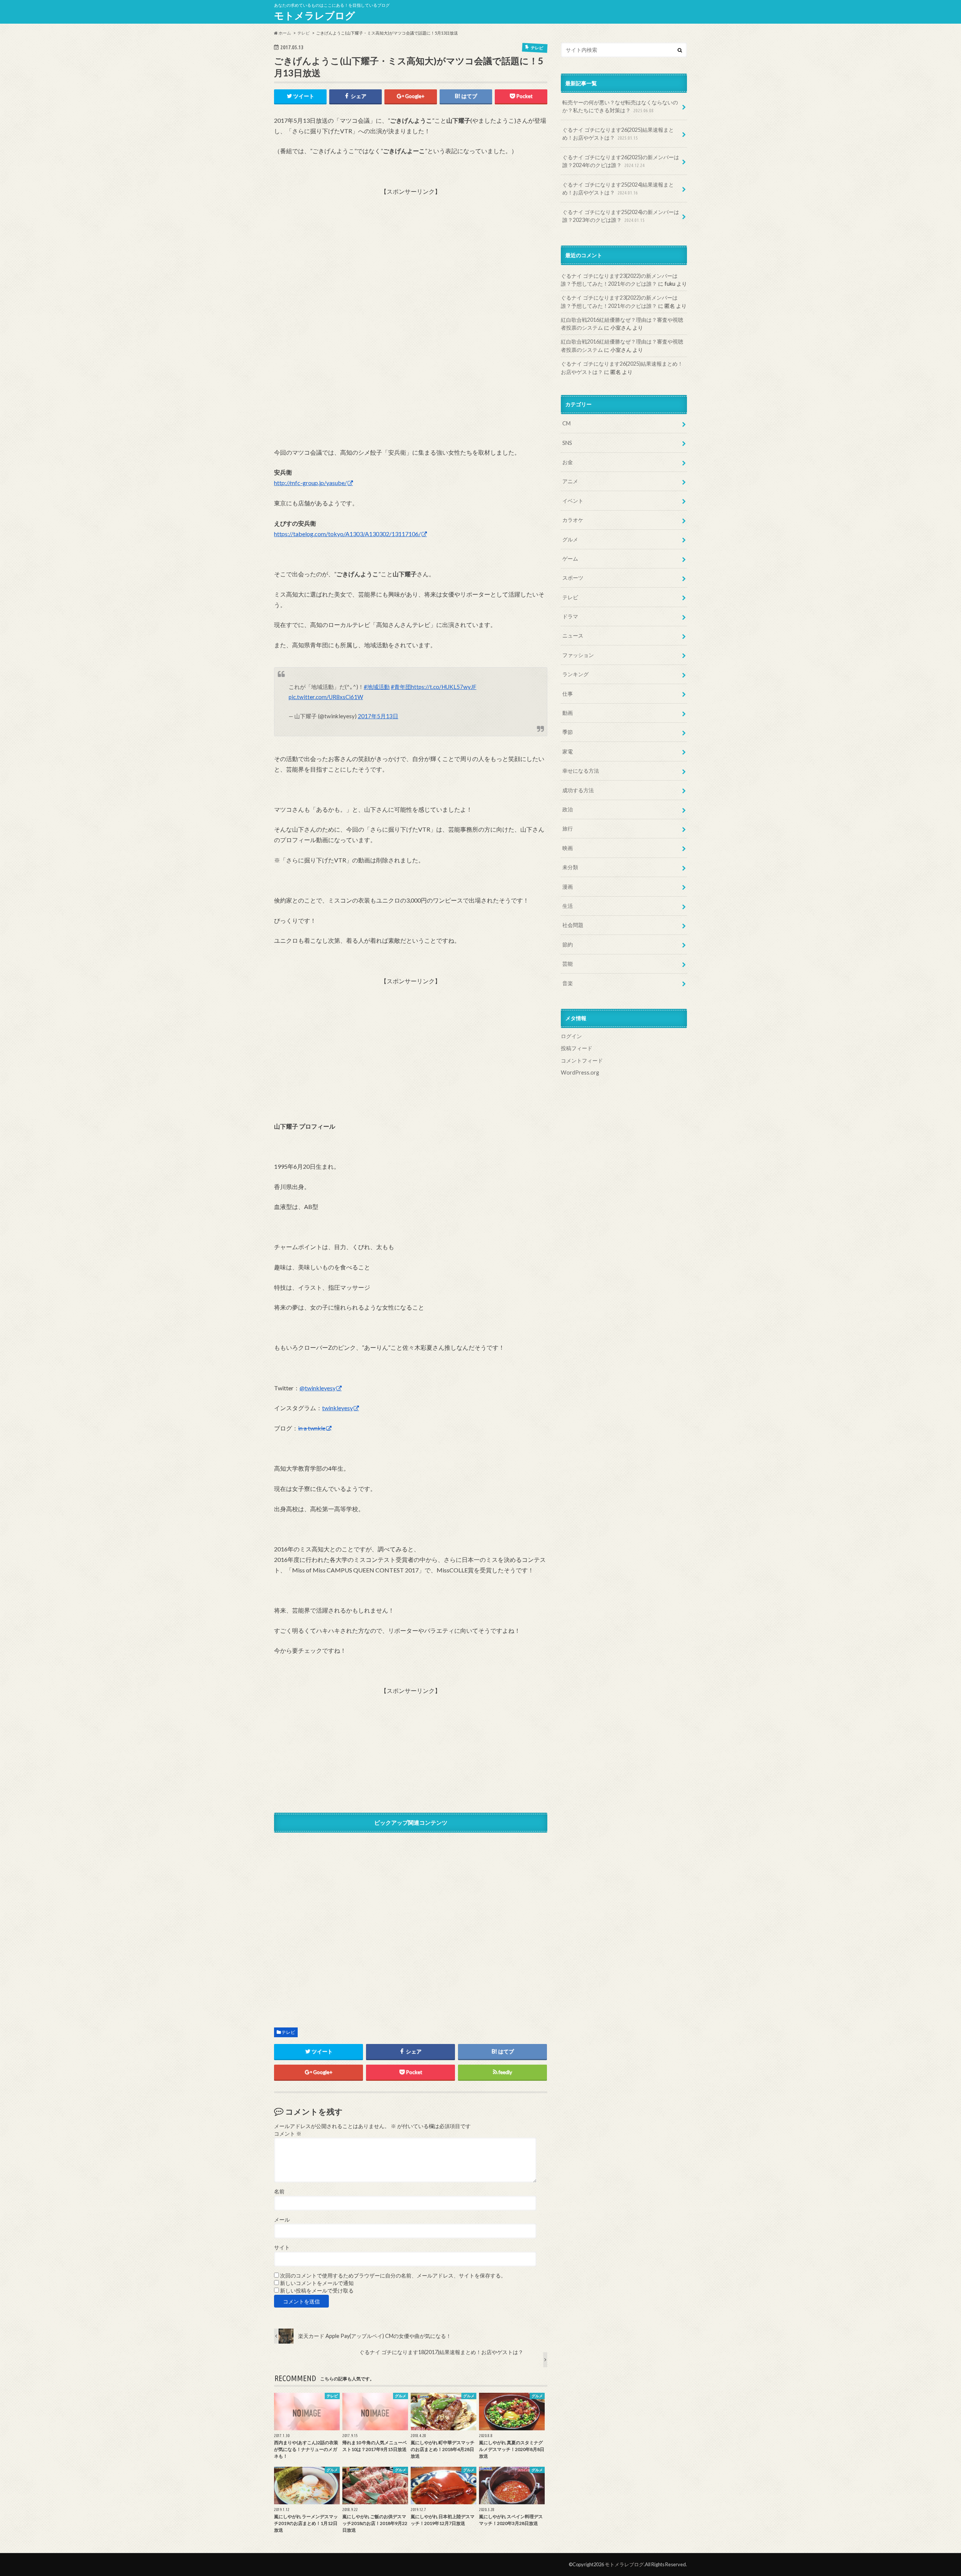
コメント (288, 2134)
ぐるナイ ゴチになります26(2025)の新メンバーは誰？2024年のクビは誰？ (621, 161)
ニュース (573, 635)
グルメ (570, 539)
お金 (568, 462)
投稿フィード (577, 1048)
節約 (568, 944)
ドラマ (570, 616)
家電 (568, 751)
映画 (568, 848)
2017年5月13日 (378, 716)
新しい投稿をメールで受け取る (317, 2291)
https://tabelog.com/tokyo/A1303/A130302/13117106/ (347, 534)
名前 (279, 2192)
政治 (568, 809)
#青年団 (401, 687)
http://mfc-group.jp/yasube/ (310, 483)
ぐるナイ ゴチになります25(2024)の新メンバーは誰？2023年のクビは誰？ (621, 216)
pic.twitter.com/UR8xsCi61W (326, 697)
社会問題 (573, 925)
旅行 (568, 828)
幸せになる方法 (581, 771)
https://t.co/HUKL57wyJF (444, 687)
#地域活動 (377, 687)
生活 (568, 906)
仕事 (568, 694)
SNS (567, 443)
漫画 (568, 887)
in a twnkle (312, 1428)
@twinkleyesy (318, 1388)
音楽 (568, 983)
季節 (568, 732)
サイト (282, 2247)
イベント (573, 501)
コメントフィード (582, 1060)
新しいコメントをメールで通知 (317, 2283)
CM (566, 423)
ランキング (575, 674)
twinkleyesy (337, 1408)
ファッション (578, 655)
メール (282, 2220)
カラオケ (573, 520)
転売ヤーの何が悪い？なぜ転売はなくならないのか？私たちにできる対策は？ (620, 106)
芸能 (568, 964)
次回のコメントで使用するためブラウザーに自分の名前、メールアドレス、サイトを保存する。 (393, 2276)
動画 (568, 713)
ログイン (571, 1036)
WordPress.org (580, 1072)
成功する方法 (578, 790)
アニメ (570, 481)
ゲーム (570, 558)
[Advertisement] (411, 249)
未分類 (570, 867)
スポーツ (573, 578)
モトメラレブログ (315, 15)
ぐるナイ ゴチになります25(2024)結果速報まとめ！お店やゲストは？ (618, 189)
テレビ (288, 2032)
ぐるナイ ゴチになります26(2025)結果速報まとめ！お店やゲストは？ (618, 134)
